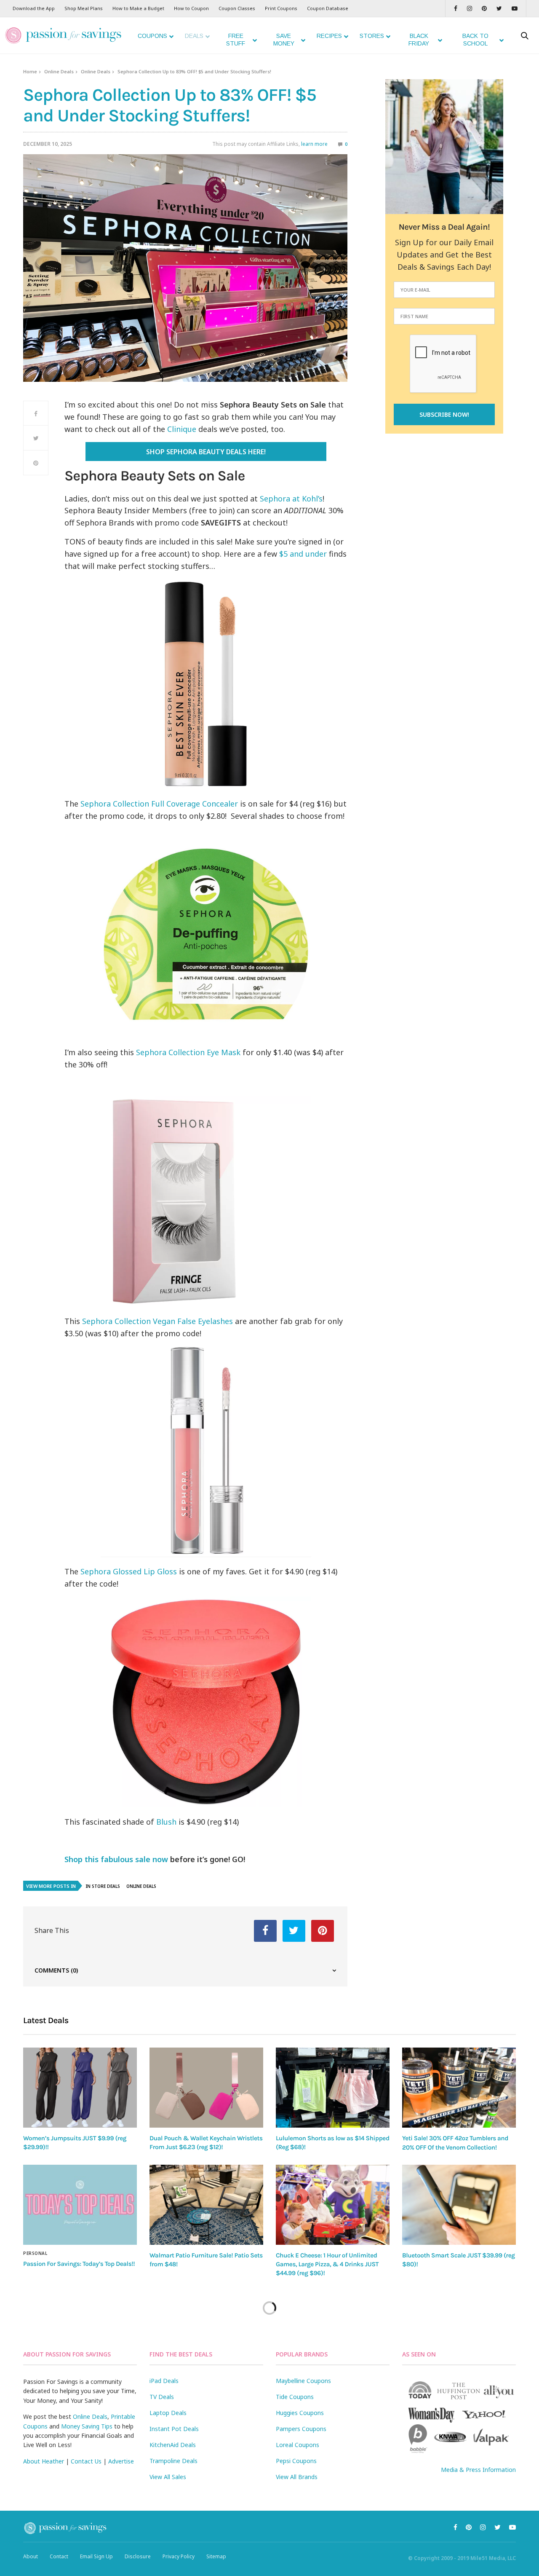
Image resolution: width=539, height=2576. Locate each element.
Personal (35, 2253)
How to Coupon (191, 8)
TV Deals (162, 2397)
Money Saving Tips (87, 2426)
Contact (59, 2556)
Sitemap (216, 2556)
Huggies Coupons (300, 2413)
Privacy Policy (179, 2556)
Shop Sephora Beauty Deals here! (206, 452)
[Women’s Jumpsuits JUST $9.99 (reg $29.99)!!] (80, 2087)
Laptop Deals (168, 2413)
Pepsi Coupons (296, 2461)
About (31, 2556)
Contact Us (86, 2461)
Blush (166, 1822)
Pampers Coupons (301, 2429)
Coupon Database (328, 8)
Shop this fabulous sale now (116, 1859)
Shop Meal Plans (84, 8)
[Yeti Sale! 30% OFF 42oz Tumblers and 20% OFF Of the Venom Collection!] (459, 2088)
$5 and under (303, 554)
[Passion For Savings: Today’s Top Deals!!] (80, 2205)
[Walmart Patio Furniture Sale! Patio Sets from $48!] (206, 2205)
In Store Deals (103, 1886)
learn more (314, 144)
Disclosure (138, 2556)
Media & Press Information (478, 2470)
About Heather (44, 2461)
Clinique (182, 429)
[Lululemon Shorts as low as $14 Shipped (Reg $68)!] (333, 2087)
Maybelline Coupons (303, 2381)
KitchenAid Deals (173, 2445)
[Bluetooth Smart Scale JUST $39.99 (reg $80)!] (459, 2205)
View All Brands (297, 2477)
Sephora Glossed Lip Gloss (129, 1571)
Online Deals (59, 71)
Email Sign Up (96, 2556)
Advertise (121, 2461)
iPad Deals (164, 2381)
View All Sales (168, 2477)
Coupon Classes (237, 8)
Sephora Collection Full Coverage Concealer (159, 804)
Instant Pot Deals (174, 2429)
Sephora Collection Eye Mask (189, 1052)
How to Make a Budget (138, 8)
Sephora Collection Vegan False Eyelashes (159, 1321)
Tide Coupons (295, 2397)
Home (30, 71)
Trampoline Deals (173, 2461)
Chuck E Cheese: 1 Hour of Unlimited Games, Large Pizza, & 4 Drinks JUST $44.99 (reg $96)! (327, 2264)
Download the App (34, 8)
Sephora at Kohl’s (291, 499)
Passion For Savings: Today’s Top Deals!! (79, 2264)
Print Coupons (281, 8)
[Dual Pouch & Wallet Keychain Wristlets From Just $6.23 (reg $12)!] (206, 2087)
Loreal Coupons (298, 2445)
